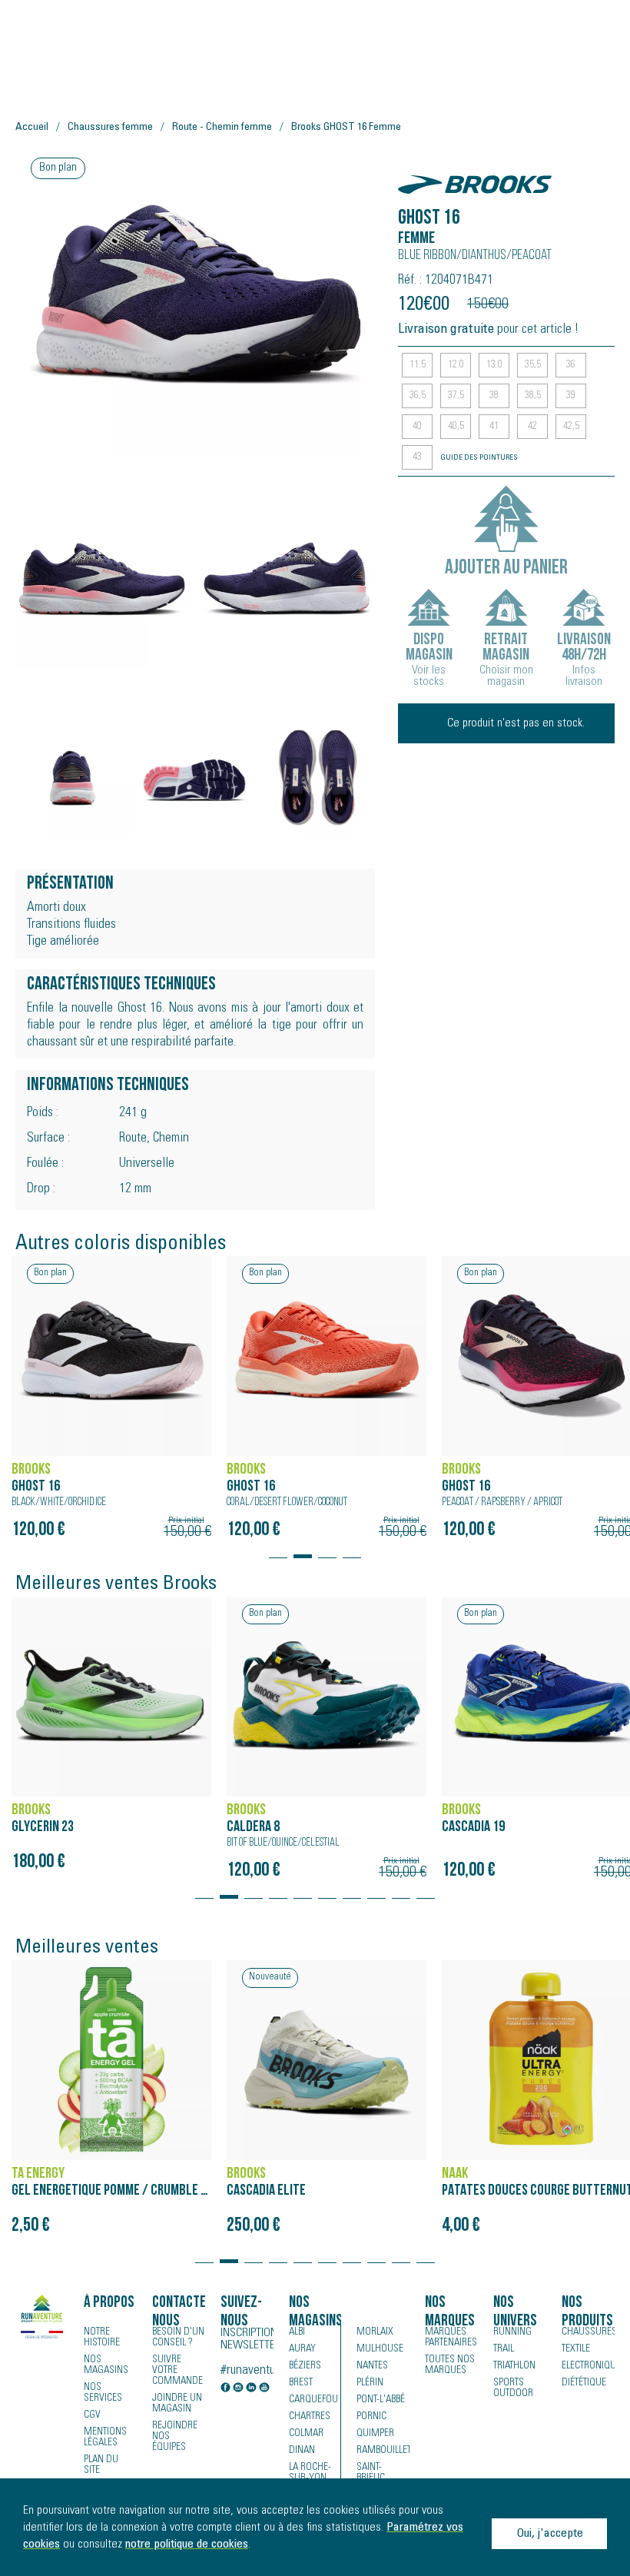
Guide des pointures (479, 458)
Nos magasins (106, 2365)
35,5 (533, 365)
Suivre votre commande (177, 2371)
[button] (278, 1549)
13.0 (494, 365)
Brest (301, 2383)
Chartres (310, 2417)
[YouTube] (264, 2389)
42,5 (571, 427)
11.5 (418, 365)
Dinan (302, 2451)
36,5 (418, 396)
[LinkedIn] (251, 2389)
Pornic (371, 2417)
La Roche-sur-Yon (310, 2473)
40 (417, 427)
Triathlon (514, 2366)
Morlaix (375, 2332)
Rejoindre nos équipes (175, 2437)
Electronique (588, 2366)
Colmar (306, 2434)
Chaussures (588, 2332)
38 (494, 396)
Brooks (423, 176)
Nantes (372, 2366)
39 (571, 396)
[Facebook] (226, 2389)
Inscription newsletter (247, 2339)
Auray (302, 2349)
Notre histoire (102, 2338)
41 (494, 427)
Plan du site (101, 2465)
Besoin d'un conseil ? (178, 2338)
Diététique (584, 2383)
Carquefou (313, 2400)
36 (571, 365)
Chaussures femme (110, 128)
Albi (297, 2332)
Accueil (32, 128)
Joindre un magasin (177, 2404)
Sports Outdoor (513, 2388)
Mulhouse (380, 2349)
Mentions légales (105, 2438)
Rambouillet (383, 2451)
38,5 (533, 396)
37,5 (456, 396)
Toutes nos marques (450, 2365)
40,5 (456, 427)
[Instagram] (238, 2389)
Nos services (103, 2393)
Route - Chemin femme (222, 128)
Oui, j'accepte (550, 2534)
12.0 (456, 365)
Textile (576, 2349)
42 (532, 427)
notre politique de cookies (187, 2544)
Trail (504, 2349)
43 (417, 457)
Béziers (305, 2366)
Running (512, 2332)
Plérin (370, 2383)
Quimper (375, 2434)
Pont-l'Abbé (381, 2400)
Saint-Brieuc (371, 2473)
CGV (92, 2415)
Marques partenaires (451, 2338)
